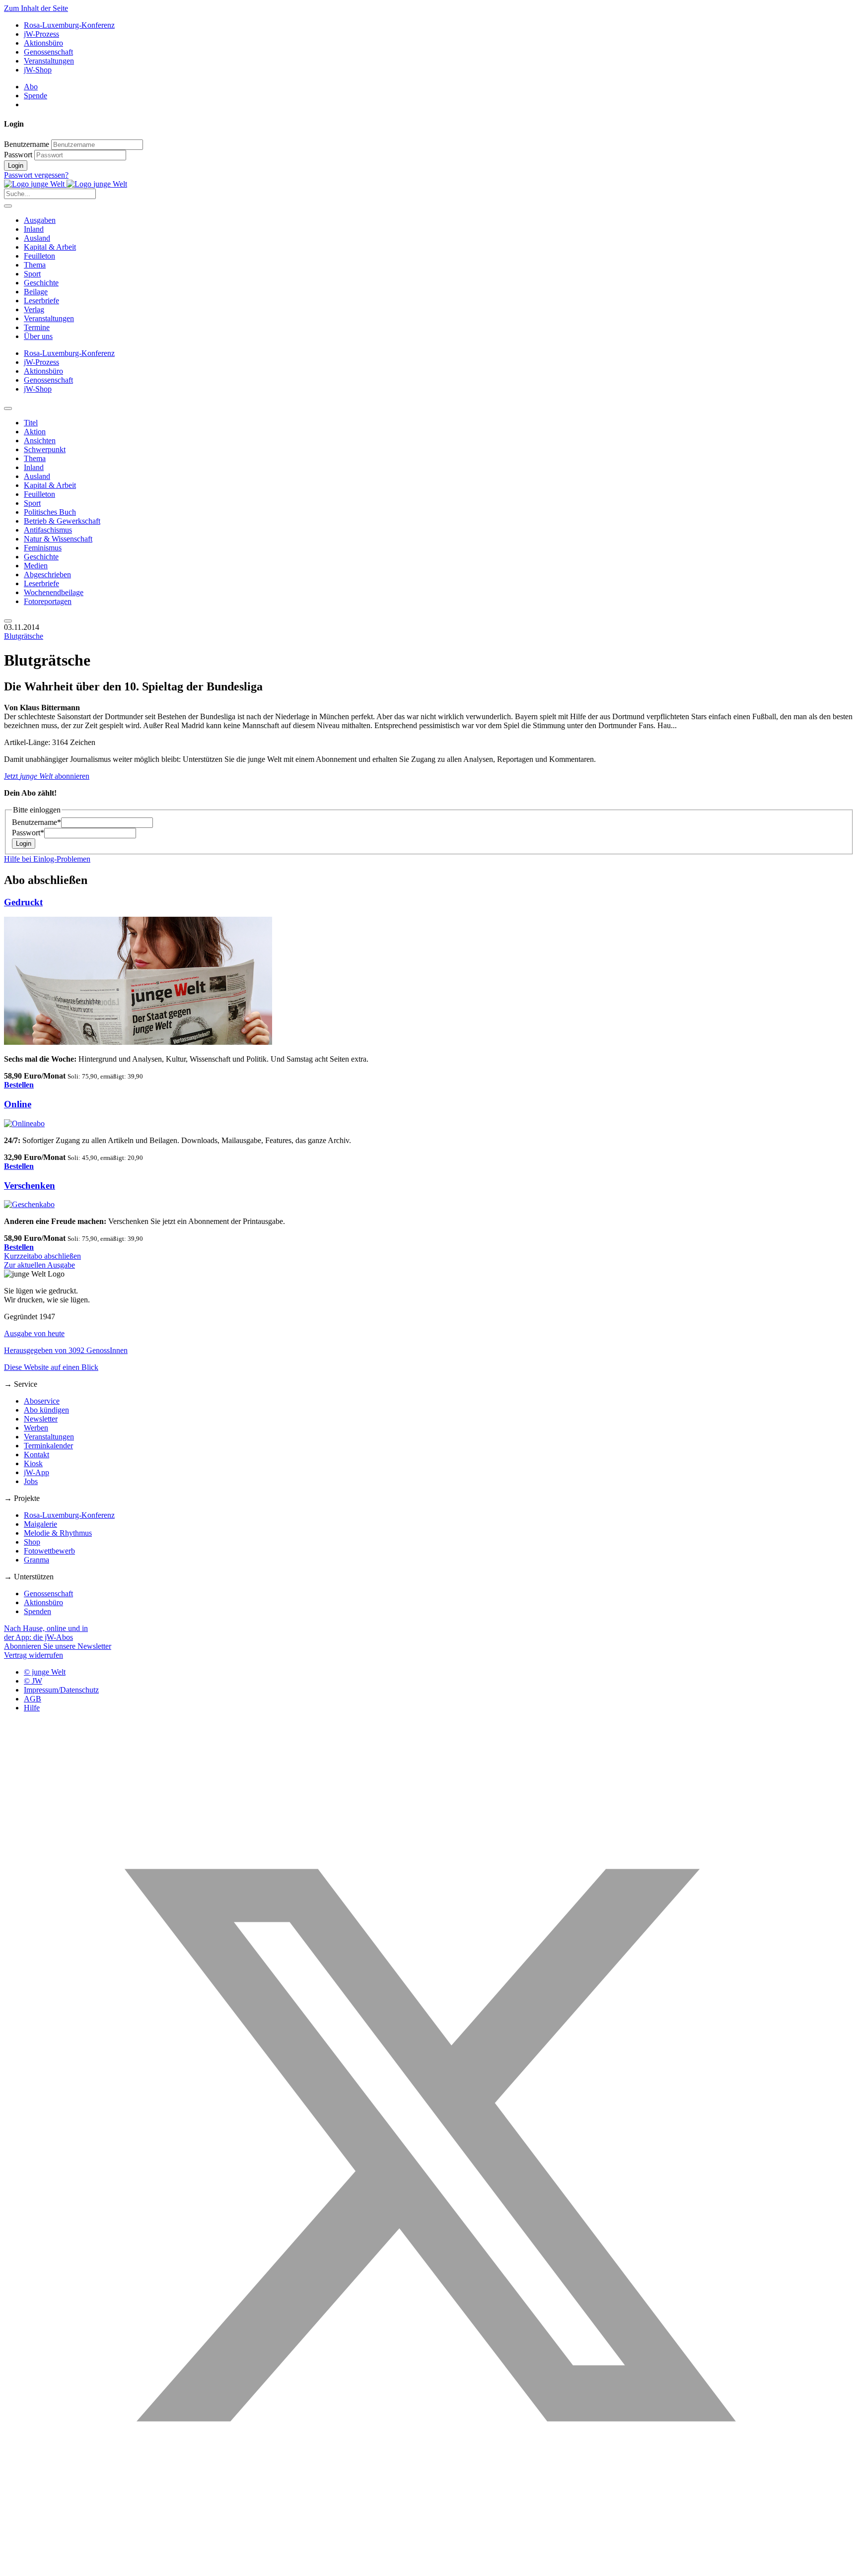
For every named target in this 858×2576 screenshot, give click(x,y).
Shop (32, 1542)
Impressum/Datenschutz (61, 1690)
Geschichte (41, 283)
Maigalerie (40, 1524)
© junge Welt (45, 1672)
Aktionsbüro (43, 43)
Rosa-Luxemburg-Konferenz (69, 25)
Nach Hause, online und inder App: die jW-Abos (46, 1633)
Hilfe (32, 1708)
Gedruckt (23, 902)
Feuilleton (39, 256)
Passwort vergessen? (36, 175)
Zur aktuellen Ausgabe (39, 1265)
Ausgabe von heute (34, 1333)
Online (18, 1104)
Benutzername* (36, 822)
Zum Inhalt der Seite (36, 8)
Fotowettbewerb (49, 1551)
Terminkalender (48, 1446)
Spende (36, 96)
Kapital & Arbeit (50, 247)
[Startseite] (66, 184)
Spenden (37, 1611)
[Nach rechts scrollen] (8, 621)
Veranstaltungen (49, 61)
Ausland (37, 238)
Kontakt (36, 1455)
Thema (35, 265)
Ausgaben (40, 220)
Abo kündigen (46, 1410)
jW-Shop (38, 70)
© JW (33, 1681)
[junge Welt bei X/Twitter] (429, 2567)
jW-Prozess (41, 34)
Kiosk (33, 1463)
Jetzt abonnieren (47, 776)
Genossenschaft (48, 52)
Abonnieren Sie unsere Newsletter (58, 1646)
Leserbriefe (41, 301)
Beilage (36, 292)
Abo (31, 87)
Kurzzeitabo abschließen (42, 1256)
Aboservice (42, 1401)
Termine (37, 327)
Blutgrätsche (24, 636)
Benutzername (27, 144)
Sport (32, 274)
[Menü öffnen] (8, 206)
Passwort (18, 155)
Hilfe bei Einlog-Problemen (47, 859)
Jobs (31, 1481)
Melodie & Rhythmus (58, 1533)
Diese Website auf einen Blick (51, 1367)
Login (16, 166)
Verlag (34, 309)
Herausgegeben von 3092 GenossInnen (66, 1350)
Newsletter (41, 1419)
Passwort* (28, 833)
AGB (33, 1699)
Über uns (38, 336)
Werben (36, 1428)
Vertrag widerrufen (34, 1655)
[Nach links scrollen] (8, 408)
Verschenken (30, 1186)
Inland (34, 229)
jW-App (36, 1472)
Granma (36, 1560)
